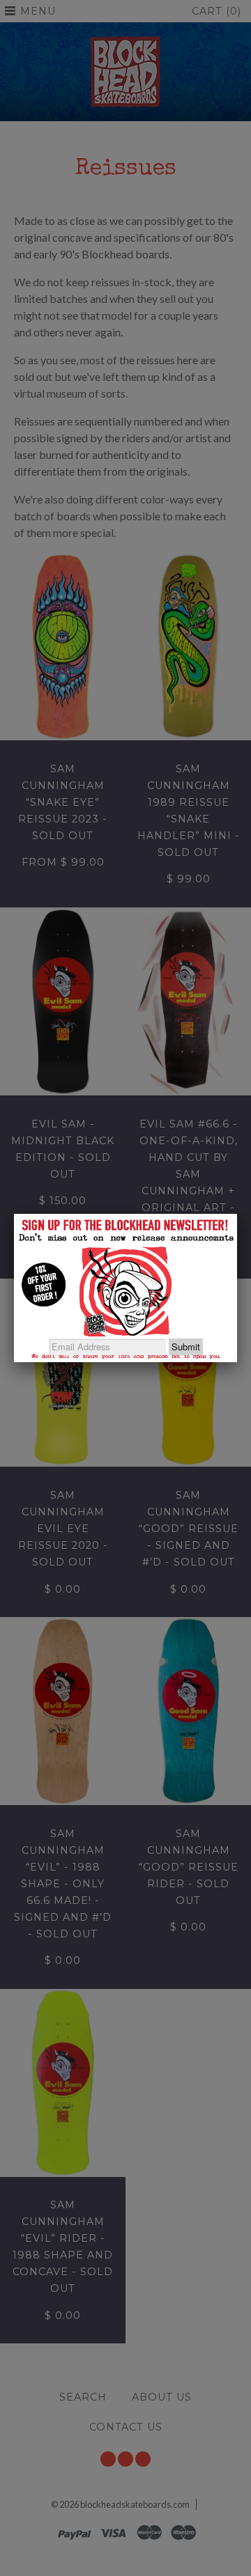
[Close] (237, 1214)
